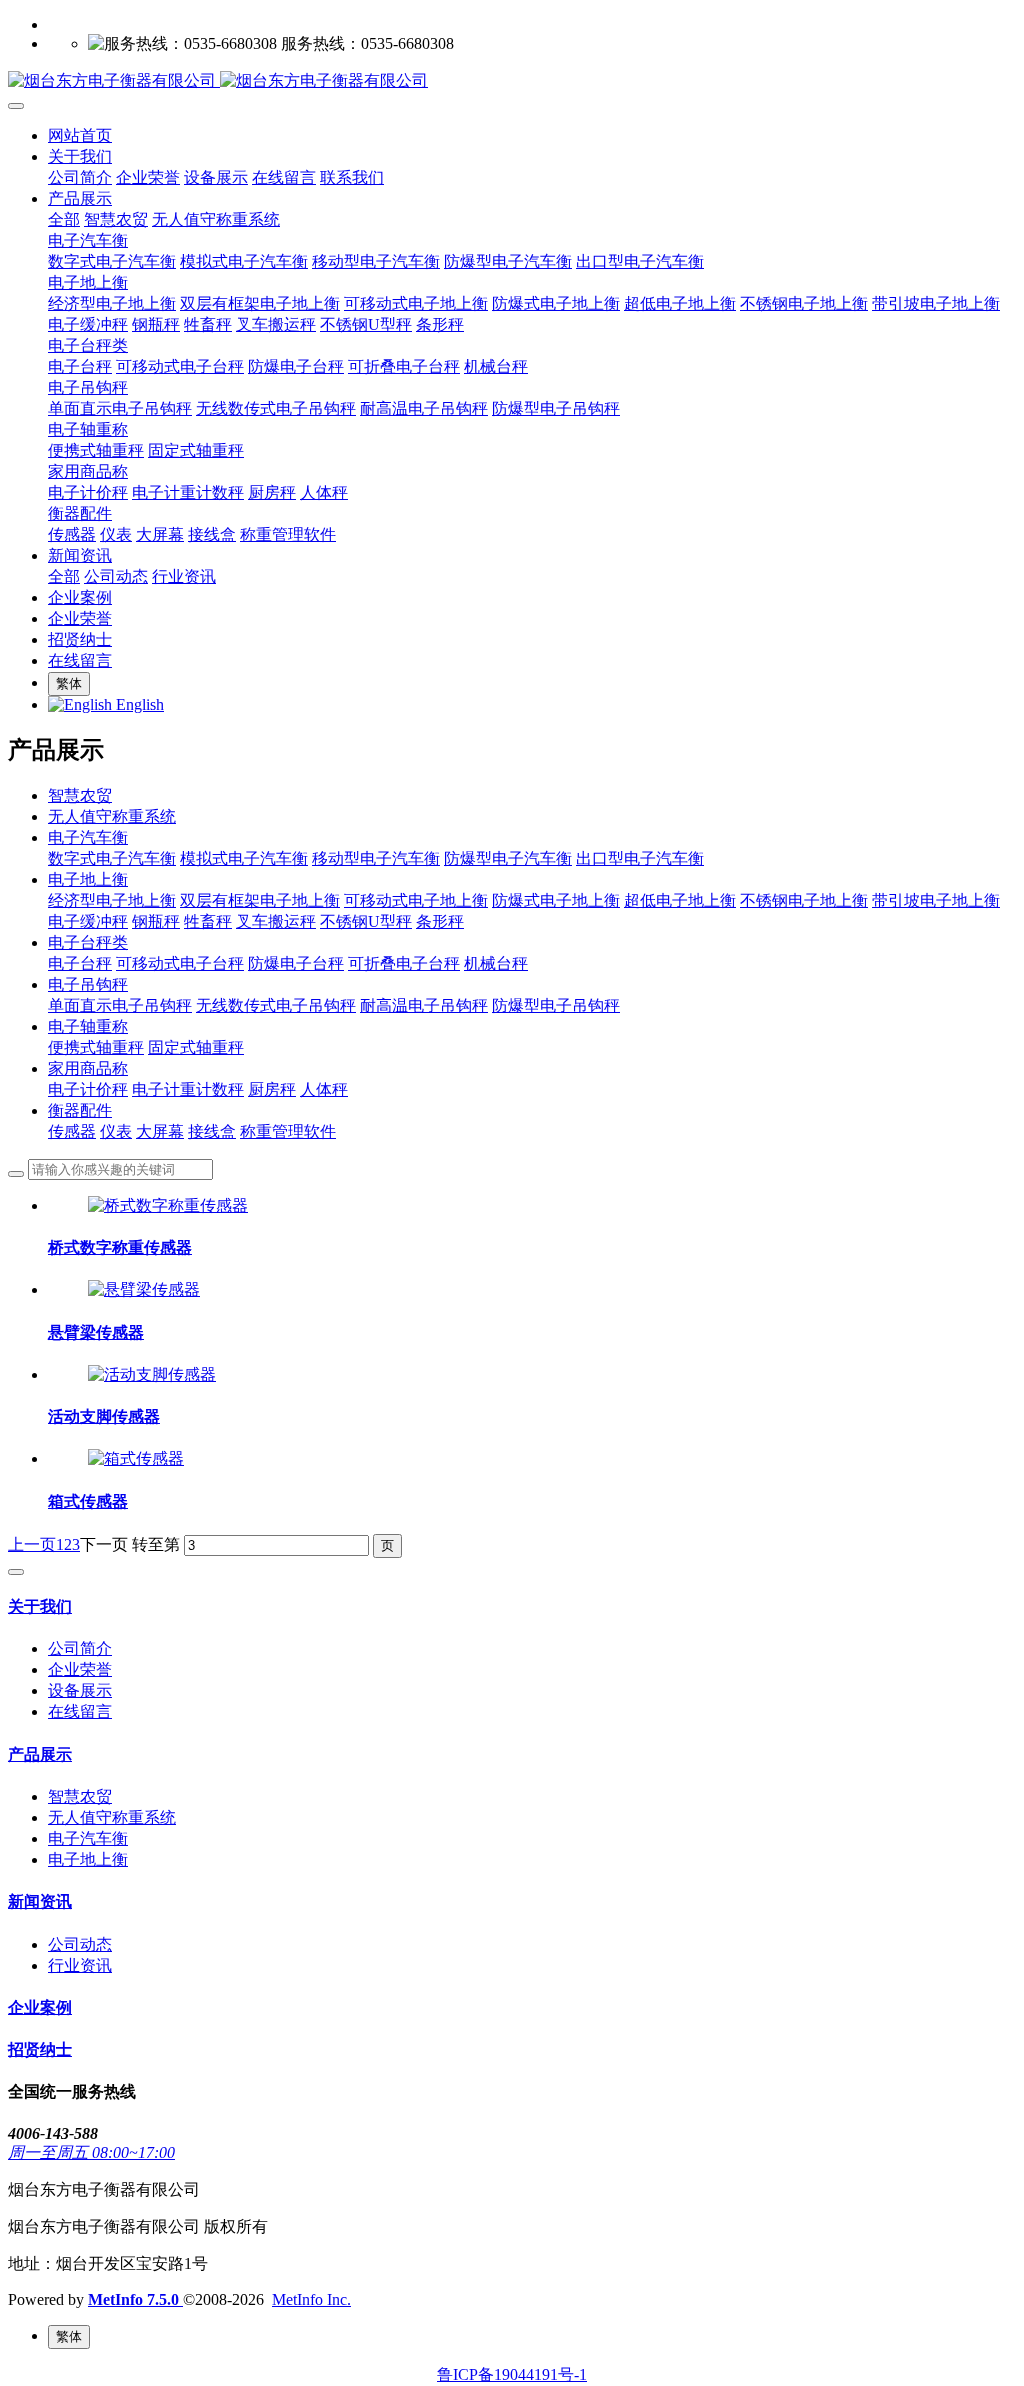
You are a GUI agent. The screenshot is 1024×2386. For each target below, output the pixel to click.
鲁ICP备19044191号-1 (512, 2374)
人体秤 (324, 1089)
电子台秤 (80, 963)
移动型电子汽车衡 (376, 858)
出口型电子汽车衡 (640, 858)
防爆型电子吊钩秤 (556, 1005)
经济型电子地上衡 (112, 900)
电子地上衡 (88, 879)
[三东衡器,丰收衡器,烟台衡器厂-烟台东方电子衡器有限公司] (512, 81)
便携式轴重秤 (96, 1047)
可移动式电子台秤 (180, 963)
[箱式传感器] (136, 1458)
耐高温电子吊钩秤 (424, 1005)
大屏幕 (160, 1131)
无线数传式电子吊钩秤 (276, 1005)
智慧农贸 (80, 795)
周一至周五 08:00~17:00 (91, 2152)
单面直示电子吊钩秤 (120, 1005)
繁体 (69, 683)
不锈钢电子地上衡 (804, 900)
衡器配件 (80, 1110)
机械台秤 (496, 963)
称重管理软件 (288, 1131)
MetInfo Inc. (311, 2299)
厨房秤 (272, 1089)
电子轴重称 (88, 1026)
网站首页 (80, 135)
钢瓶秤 (156, 921)
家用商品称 (88, 1068)
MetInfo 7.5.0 (133, 2299)
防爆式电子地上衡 (556, 900)
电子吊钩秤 (88, 984)
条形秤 (440, 921)
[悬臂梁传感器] (144, 1289)
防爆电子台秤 (296, 963)
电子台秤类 (88, 942)
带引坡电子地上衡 (936, 900)
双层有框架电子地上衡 (260, 900)
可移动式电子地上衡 (416, 900)
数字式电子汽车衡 (112, 858)
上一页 (32, 1544)
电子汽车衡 (88, 837)
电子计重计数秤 (188, 1089)
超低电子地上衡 (680, 900)
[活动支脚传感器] (152, 1374)
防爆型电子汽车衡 (508, 858)
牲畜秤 (208, 921)
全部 (64, 219)
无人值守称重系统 (112, 816)
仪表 (116, 1131)
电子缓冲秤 (88, 921)
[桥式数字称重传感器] (168, 1205)
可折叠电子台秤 (404, 963)
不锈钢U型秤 (366, 921)
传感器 (72, 1131)
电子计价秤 (88, 1089)
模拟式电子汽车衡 (244, 858)
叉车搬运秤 (276, 921)
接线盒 (212, 1131)
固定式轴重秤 (196, 1047)
